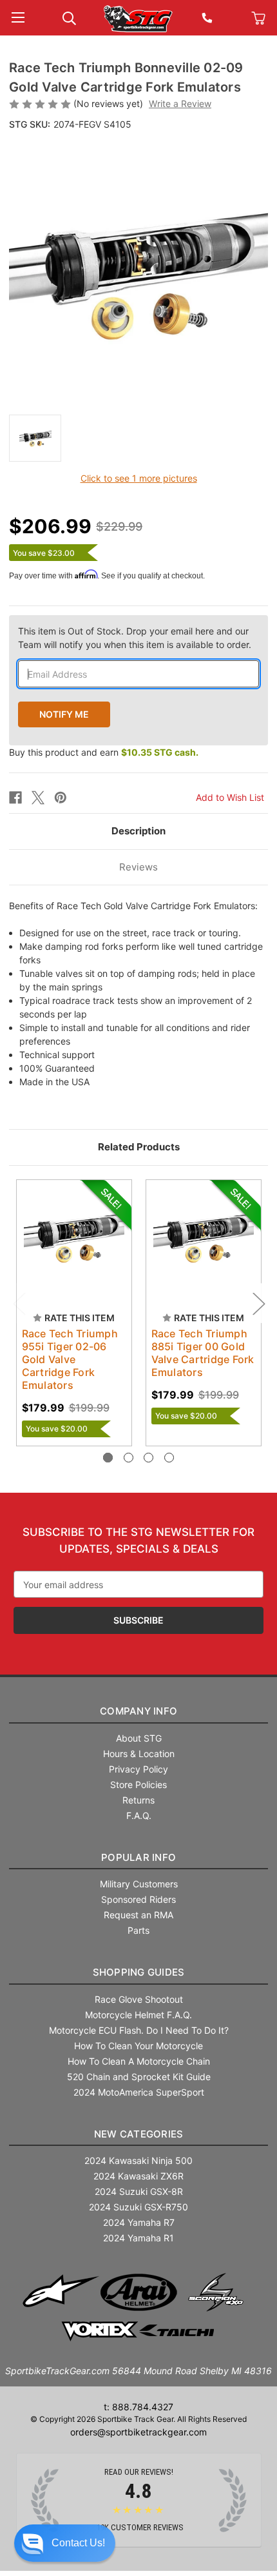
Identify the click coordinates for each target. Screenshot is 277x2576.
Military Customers (139, 1884)
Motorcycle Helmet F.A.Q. (138, 2015)
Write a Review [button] (180, 103)
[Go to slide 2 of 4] (129, 1458)
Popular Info (138, 1857)
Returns (138, 1800)
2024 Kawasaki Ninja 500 (138, 2160)
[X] (38, 798)
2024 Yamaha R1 (138, 2238)
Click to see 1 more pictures (139, 478)
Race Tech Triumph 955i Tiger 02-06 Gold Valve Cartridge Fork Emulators (70, 1359)
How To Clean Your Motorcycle (138, 2046)
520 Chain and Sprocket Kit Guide (139, 2077)
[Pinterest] (61, 798)
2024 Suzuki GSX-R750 (138, 2207)
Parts (138, 1930)
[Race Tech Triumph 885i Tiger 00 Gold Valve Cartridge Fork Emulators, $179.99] (204, 1237)
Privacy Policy (138, 1769)
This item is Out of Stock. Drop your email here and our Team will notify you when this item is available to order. (135, 638)
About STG (139, 1738)
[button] (65, 2543)
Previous (19, 1303)
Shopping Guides (139, 1972)
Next (258, 1303)
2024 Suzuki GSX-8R (139, 2191)
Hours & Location (139, 1754)
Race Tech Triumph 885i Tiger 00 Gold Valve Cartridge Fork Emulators (203, 1353)
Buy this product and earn (104, 752)
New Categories (139, 2134)
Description (138, 831)
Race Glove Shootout (139, 1999)
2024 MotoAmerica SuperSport (139, 2092)
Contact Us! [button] (78, 2543)
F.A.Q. (139, 1815)
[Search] (69, 17)
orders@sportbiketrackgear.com (138, 2432)
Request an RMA (138, 1915)
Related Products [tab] (139, 1147)
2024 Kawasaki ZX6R (138, 2176)
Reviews (138, 867)
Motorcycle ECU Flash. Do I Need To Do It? (139, 2030)
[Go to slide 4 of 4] (169, 1458)
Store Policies (138, 1785)
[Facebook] (15, 798)
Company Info (138, 1711)
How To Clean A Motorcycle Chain (139, 2061)
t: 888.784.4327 (138, 2407)
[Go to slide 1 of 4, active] (108, 1458)
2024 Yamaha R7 (139, 2222)
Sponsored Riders (138, 1899)
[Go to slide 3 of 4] (148, 1458)
